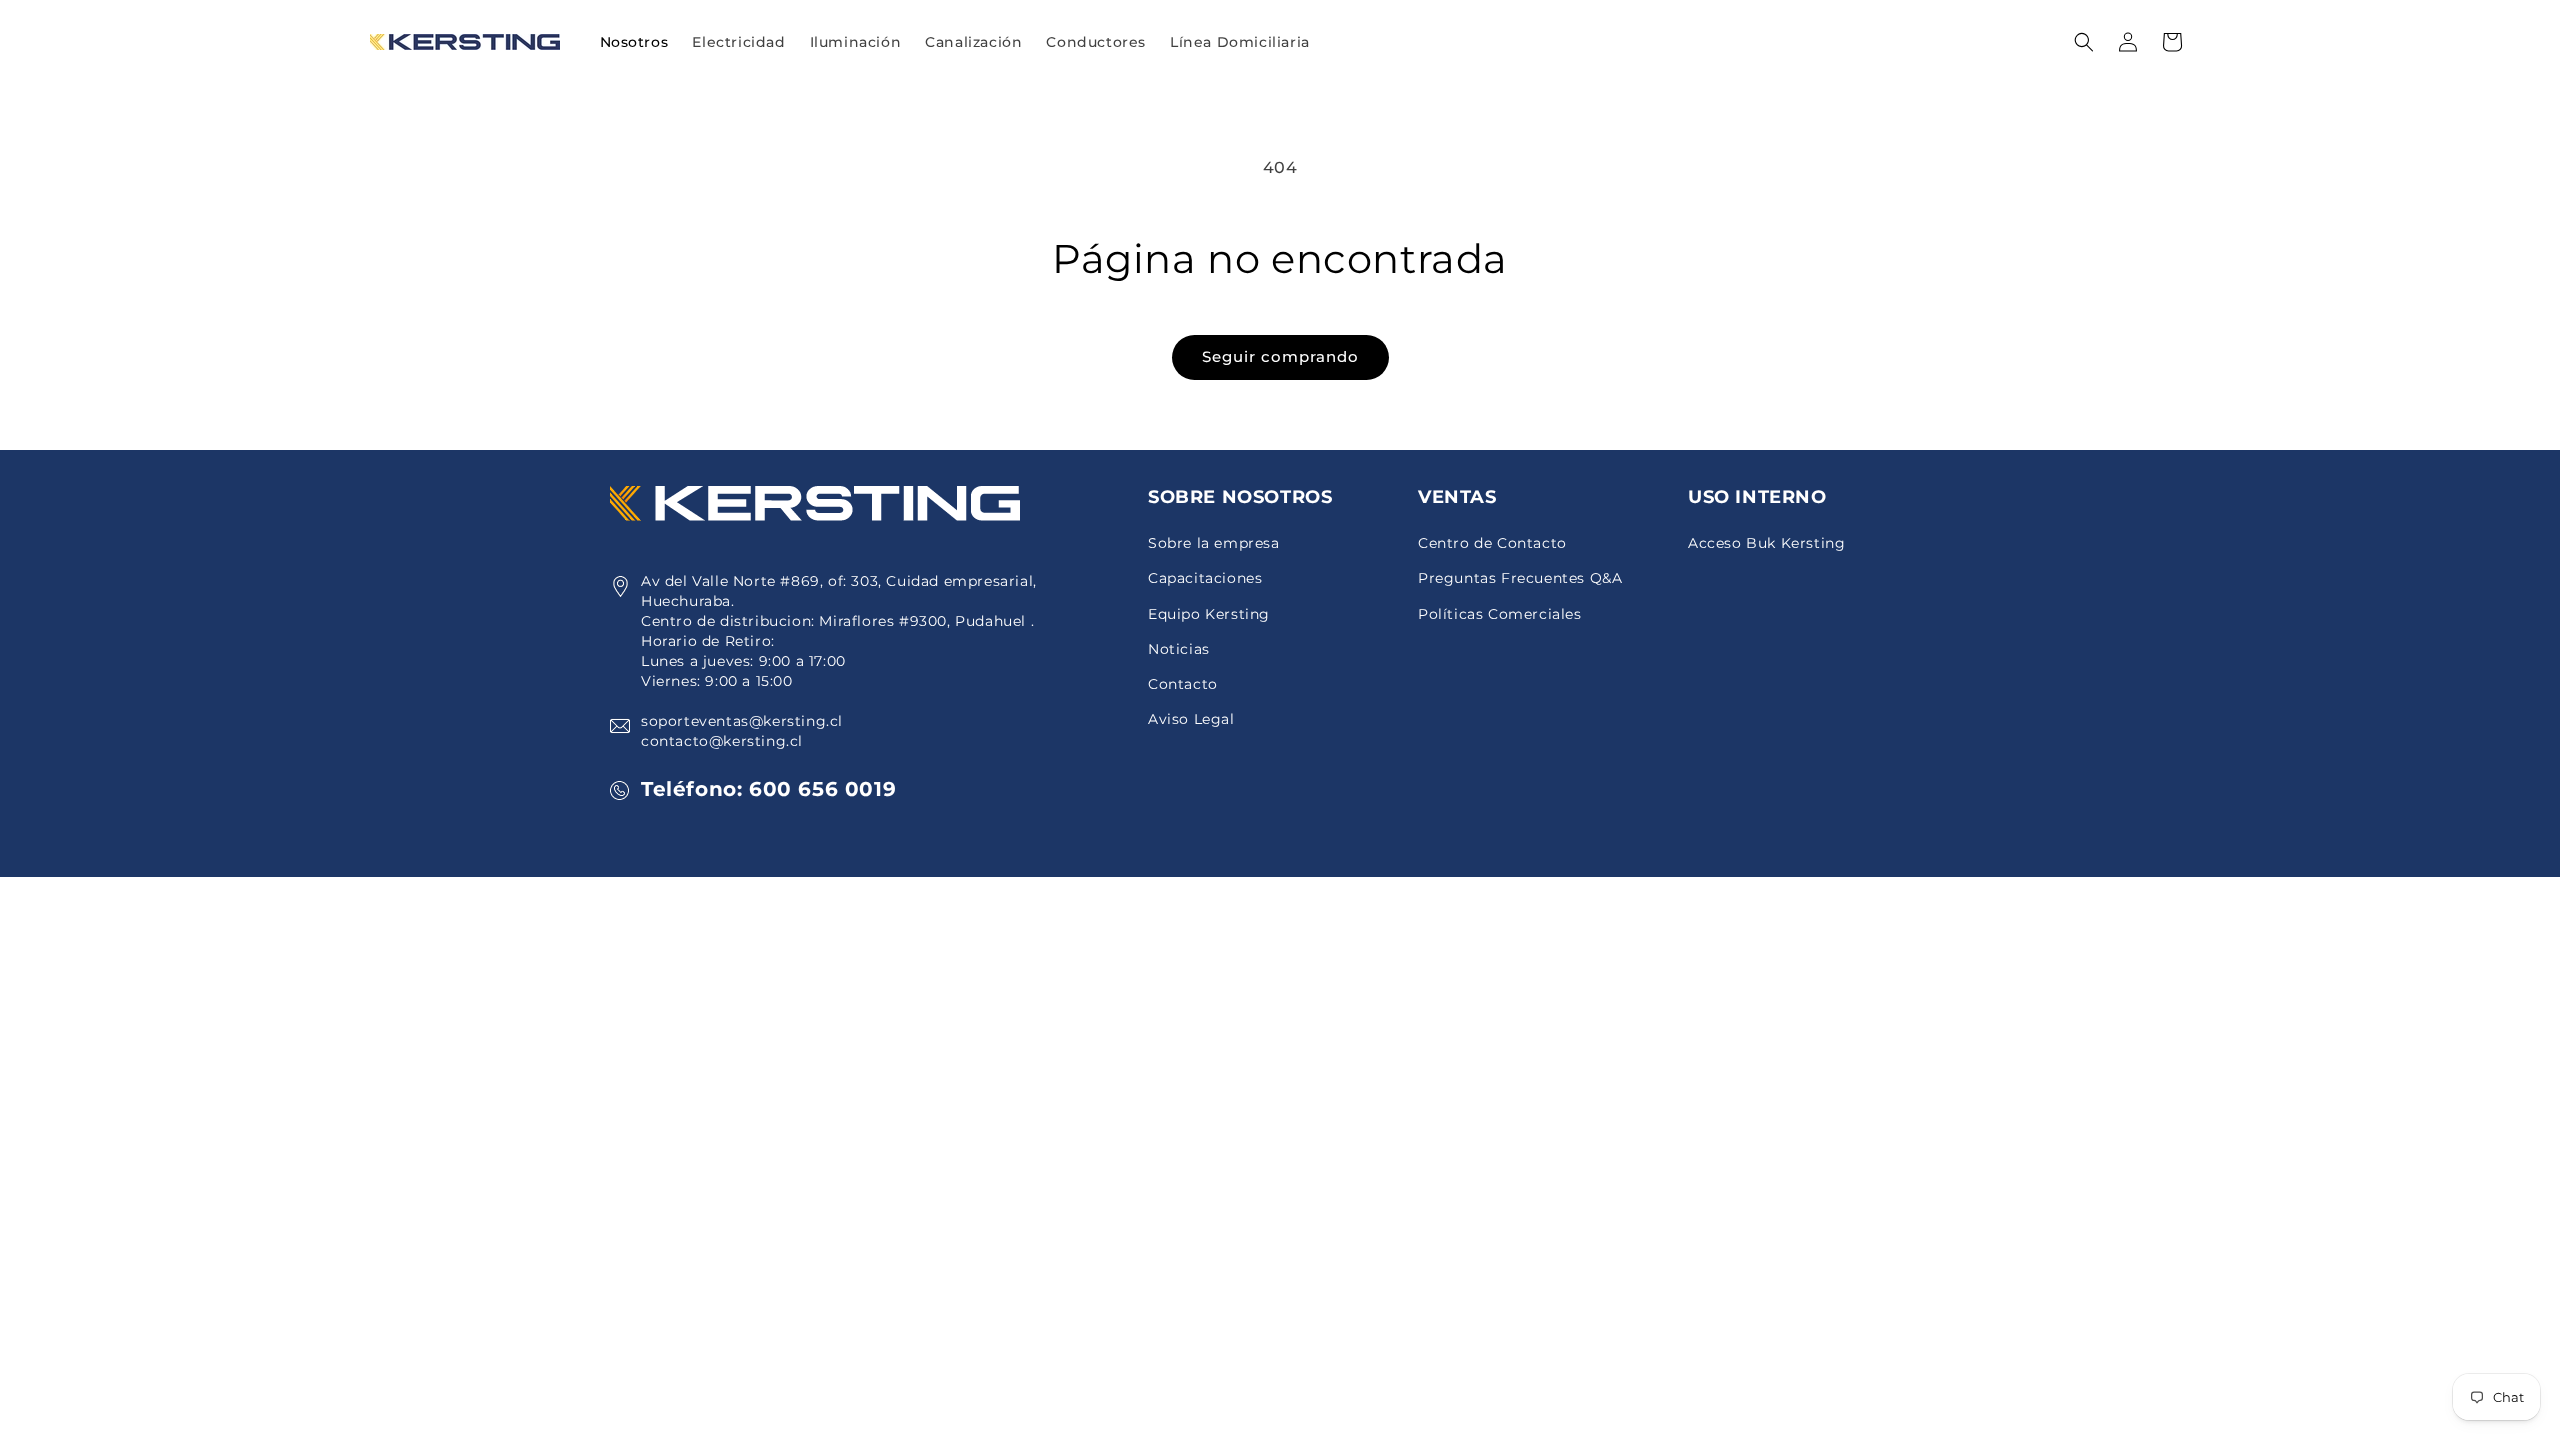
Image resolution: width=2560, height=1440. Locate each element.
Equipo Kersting (1209, 614)
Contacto (1183, 684)
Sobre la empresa (1214, 543)
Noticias (1179, 649)
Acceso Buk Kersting (1766, 543)
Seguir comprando (1280, 356)
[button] (738, 42)
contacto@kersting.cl (722, 741)
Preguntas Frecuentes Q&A (1520, 578)
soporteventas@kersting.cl (742, 721)
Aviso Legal (1191, 719)
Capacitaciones (1205, 578)
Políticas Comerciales (1500, 614)
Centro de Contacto (1492, 543)
